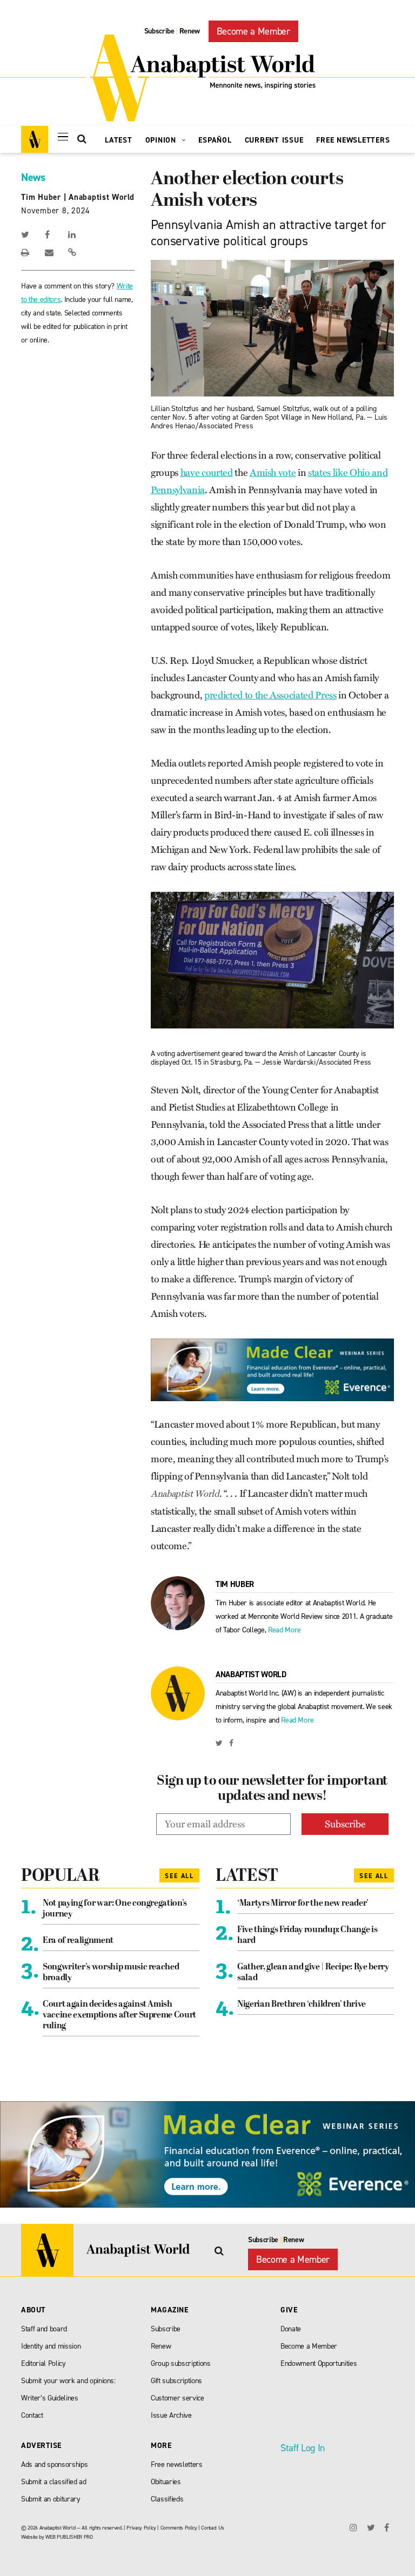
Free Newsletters (353, 140)
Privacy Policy (141, 2528)
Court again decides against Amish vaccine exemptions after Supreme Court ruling (119, 2015)
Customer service (178, 2398)
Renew (190, 31)
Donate (291, 2329)
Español (215, 140)
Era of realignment (78, 1941)
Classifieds (167, 2499)
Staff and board (44, 2329)
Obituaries (166, 2482)
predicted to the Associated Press (270, 695)
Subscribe (159, 31)
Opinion (162, 140)
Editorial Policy (43, 2363)
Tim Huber (41, 197)
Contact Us (213, 2528)
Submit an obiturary (51, 2499)
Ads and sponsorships (54, 2464)
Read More (285, 1630)
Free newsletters (177, 2464)
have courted (207, 473)
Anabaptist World (102, 197)
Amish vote (273, 473)
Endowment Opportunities (319, 2363)
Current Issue (274, 140)
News (33, 177)
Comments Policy (179, 2528)
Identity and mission (51, 2346)
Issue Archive (171, 2415)
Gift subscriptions (176, 2381)
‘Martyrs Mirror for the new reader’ (303, 1904)
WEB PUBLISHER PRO (69, 2537)
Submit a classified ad (54, 2482)
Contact (32, 2415)
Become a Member (253, 31)
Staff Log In (303, 2448)
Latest (119, 140)
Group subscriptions (181, 2363)
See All (179, 1876)
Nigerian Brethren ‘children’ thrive (302, 2005)
